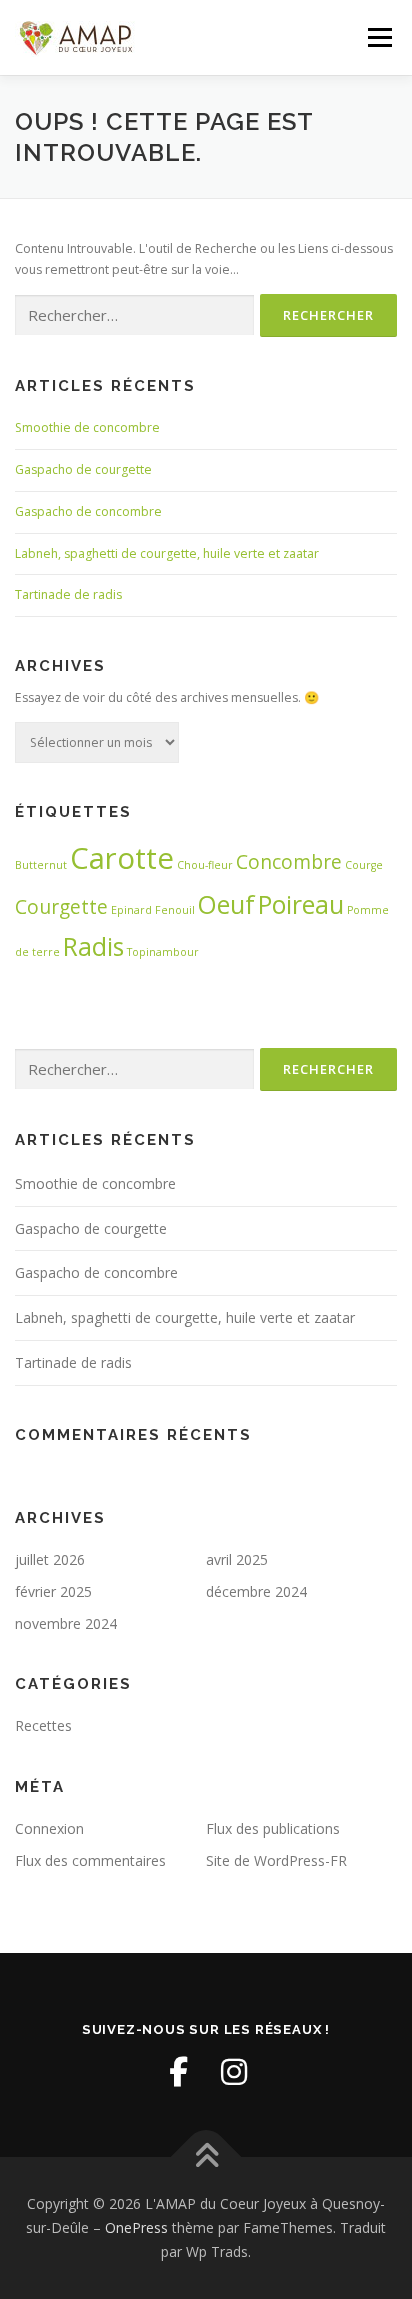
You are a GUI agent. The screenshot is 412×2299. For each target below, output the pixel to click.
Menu (378, 37)
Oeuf (226, 904)
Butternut (41, 865)
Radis (93, 946)
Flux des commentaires (90, 1860)
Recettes (43, 1725)
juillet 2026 (50, 1559)
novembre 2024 (66, 1623)
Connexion (49, 1828)
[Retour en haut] (206, 2157)
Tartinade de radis (68, 594)
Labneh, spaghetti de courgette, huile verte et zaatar (167, 553)
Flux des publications (273, 1828)
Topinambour (163, 952)
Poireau (301, 904)
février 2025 (53, 1591)
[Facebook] (178, 2072)
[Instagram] (234, 2072)
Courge (364, 865)
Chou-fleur (205, 865)
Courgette (61, 907)
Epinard (131, 910)
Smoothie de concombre (87, 427)
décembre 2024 (256, 1591)
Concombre (289, 862)
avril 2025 (237, 1559)
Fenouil (175, 910)
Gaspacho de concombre (88, 511)
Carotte (122, 858)
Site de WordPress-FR (276, 1860)
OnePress (136, 2227)
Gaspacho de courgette (83, 469)
